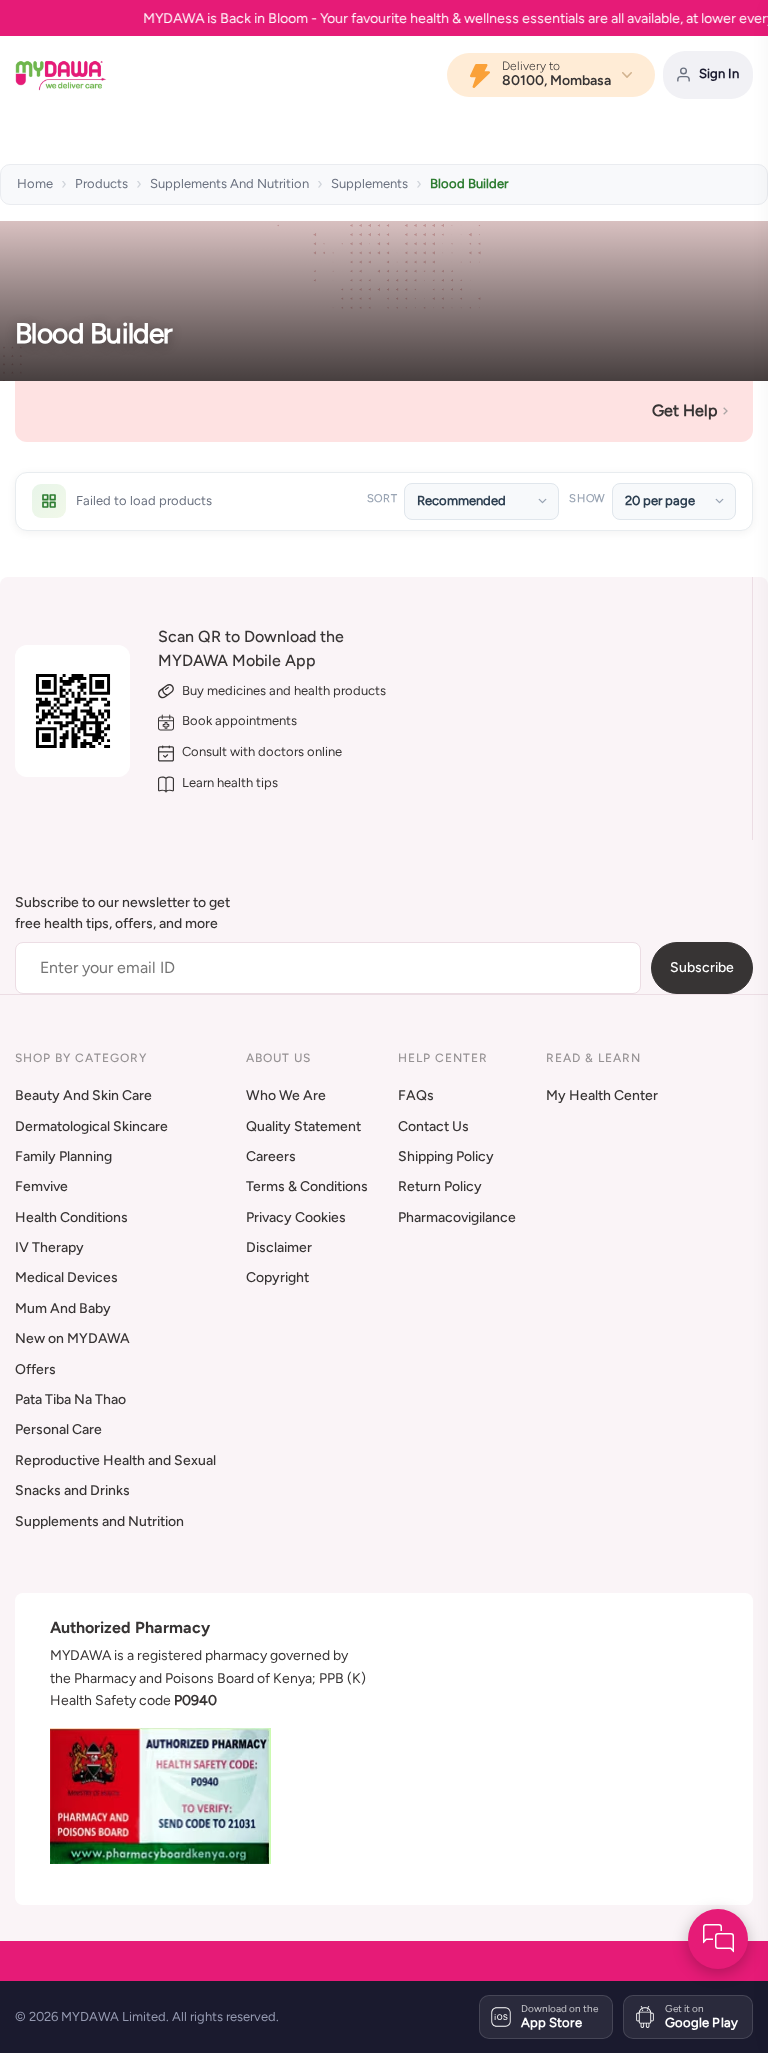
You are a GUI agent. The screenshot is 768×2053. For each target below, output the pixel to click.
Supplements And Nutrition (229, 183)
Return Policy (440, 1186)
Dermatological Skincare (91, 1126)
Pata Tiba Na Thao (70, 1399)
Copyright (277, 1277)
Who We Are (286, 1095)
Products (101, 183)
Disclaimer (279, 1247)
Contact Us (433, 1126)
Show (587, 498)
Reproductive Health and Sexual (115, 1460)
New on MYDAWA (72, 1338)
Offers (35, 1369)
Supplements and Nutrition (99, 1521)
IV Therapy (49, 1247)
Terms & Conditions (307, 1186)
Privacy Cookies (296, 1217)
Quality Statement (303, 1126)
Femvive (41, 1186)
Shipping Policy (446, 1156)
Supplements (369, 183)
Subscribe (702, 967)
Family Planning (63, 1156)
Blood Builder (469, 183)
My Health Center (602, 1095)
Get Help (684, 410)
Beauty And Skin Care (83, 1095)
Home (35, 183)
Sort (382, 498)
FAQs (416, 1095)
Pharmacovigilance (457, 1217)
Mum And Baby (63, 1308)
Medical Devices (66, 1277)
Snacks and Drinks (72, 1490)
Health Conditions (71, 1217)
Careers (271, 1156)
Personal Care (58, 1429)
